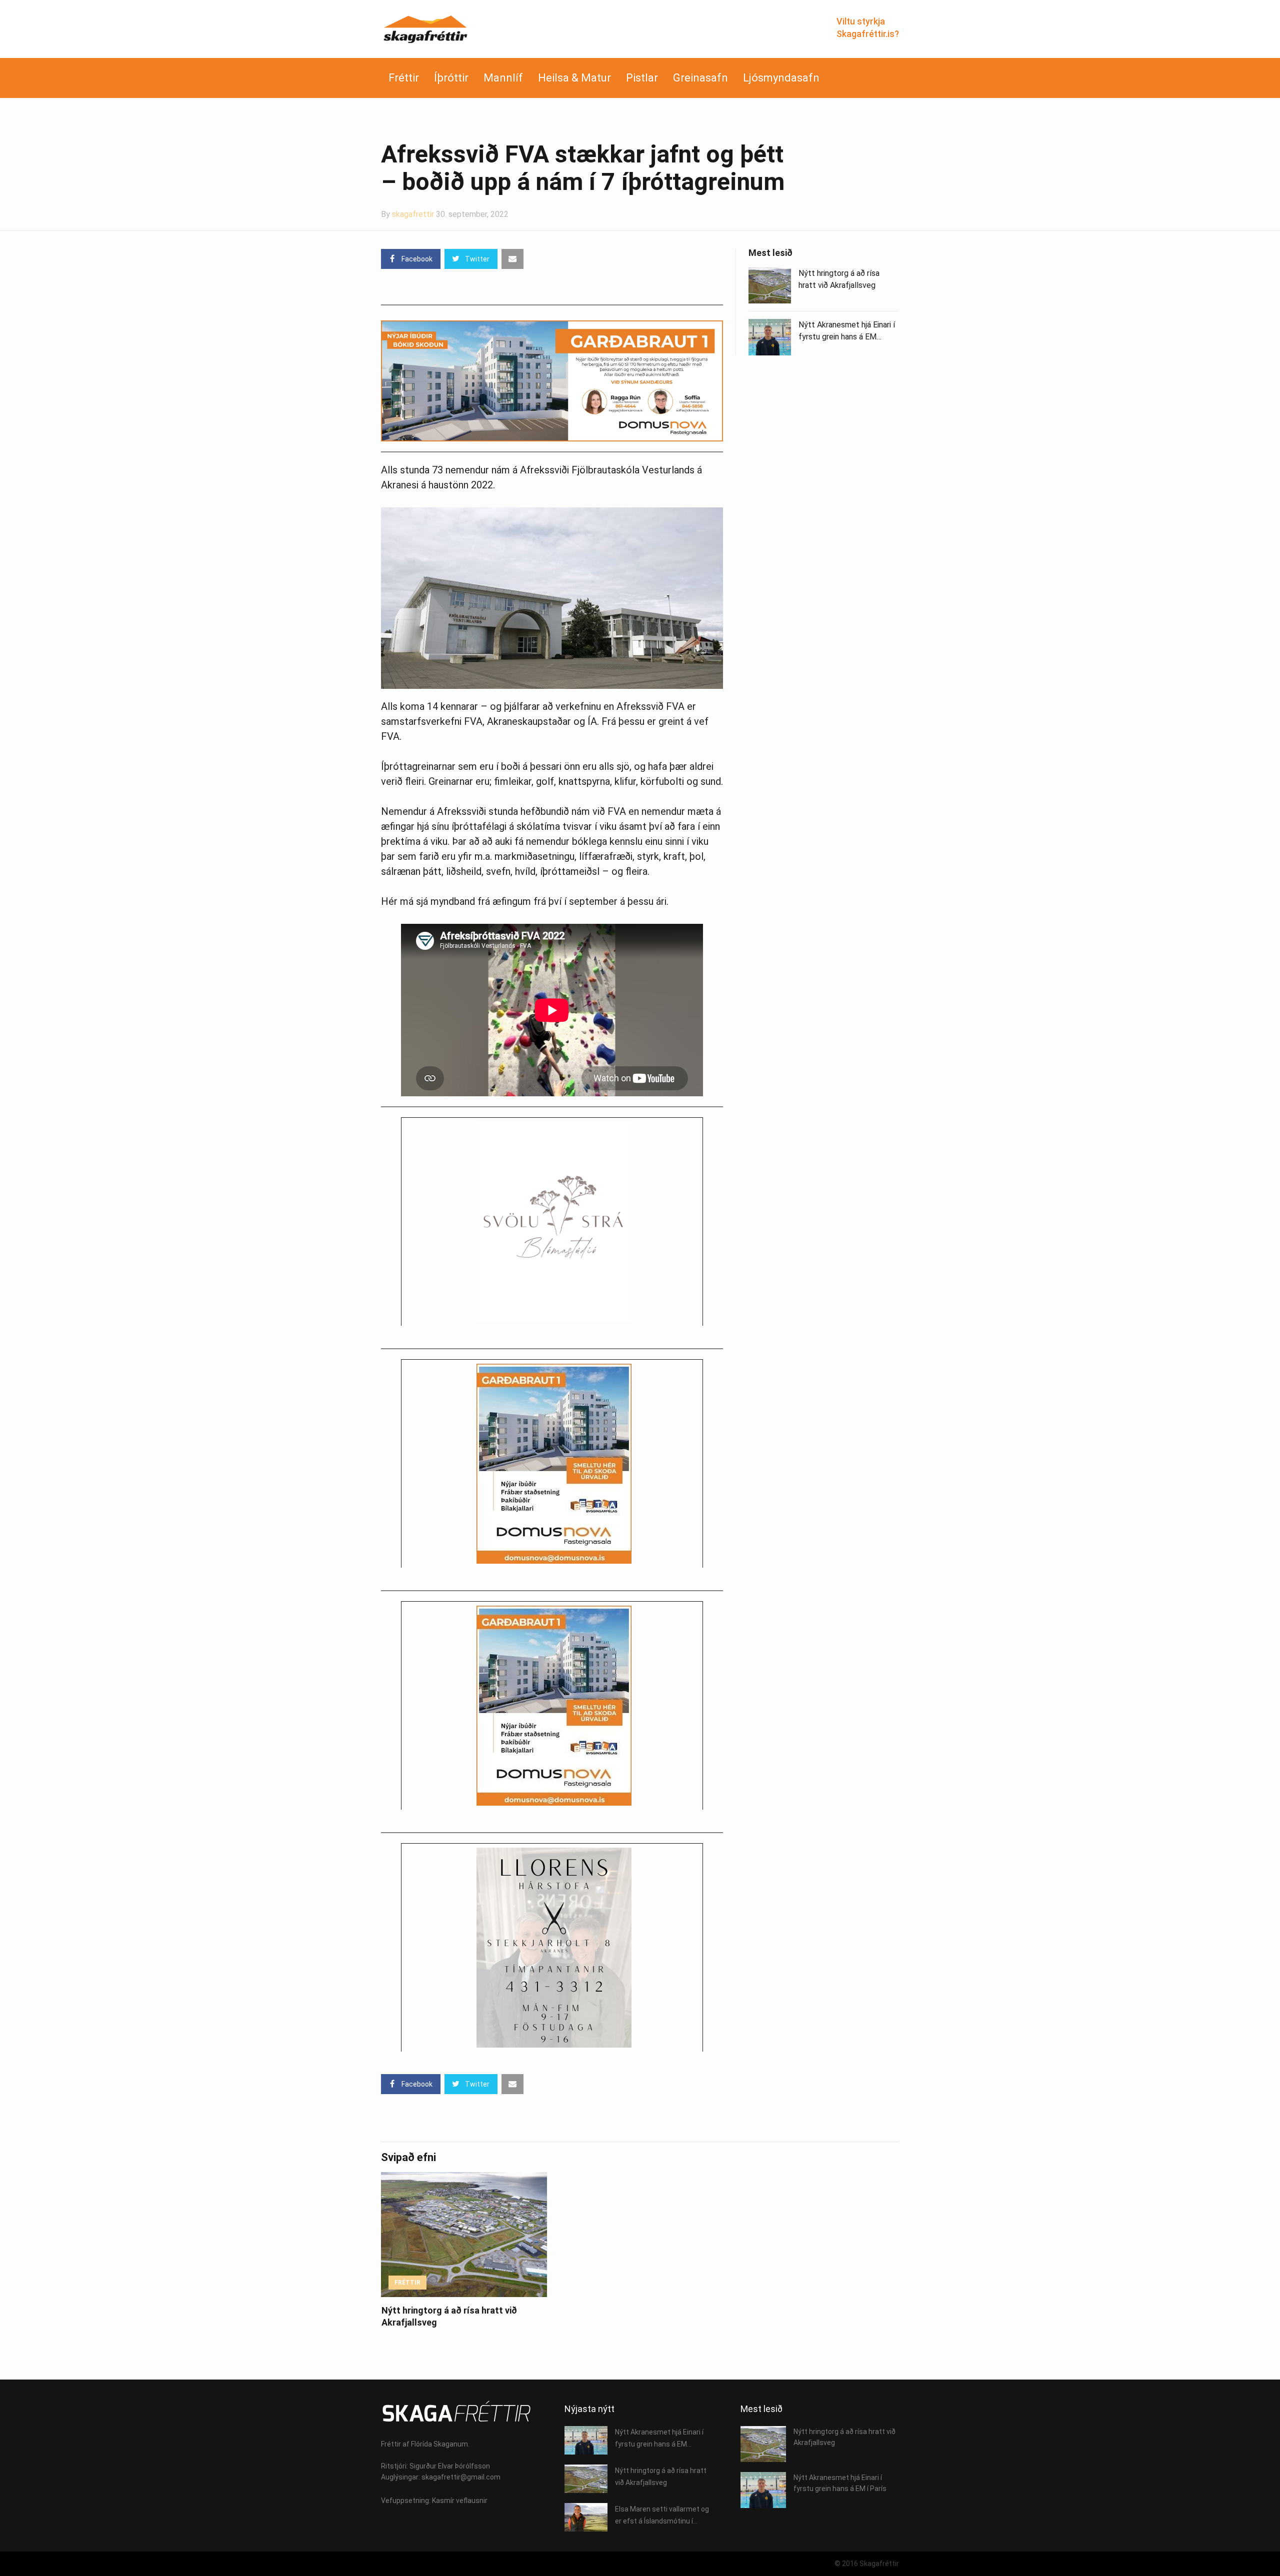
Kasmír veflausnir (460, 2501)
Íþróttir (451, 78)
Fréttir (404, 78)
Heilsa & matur (574, 78)
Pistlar (642, 78)
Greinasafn (700, 78)
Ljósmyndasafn (781, 78)
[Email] (512, 259)
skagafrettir (413, 214)
